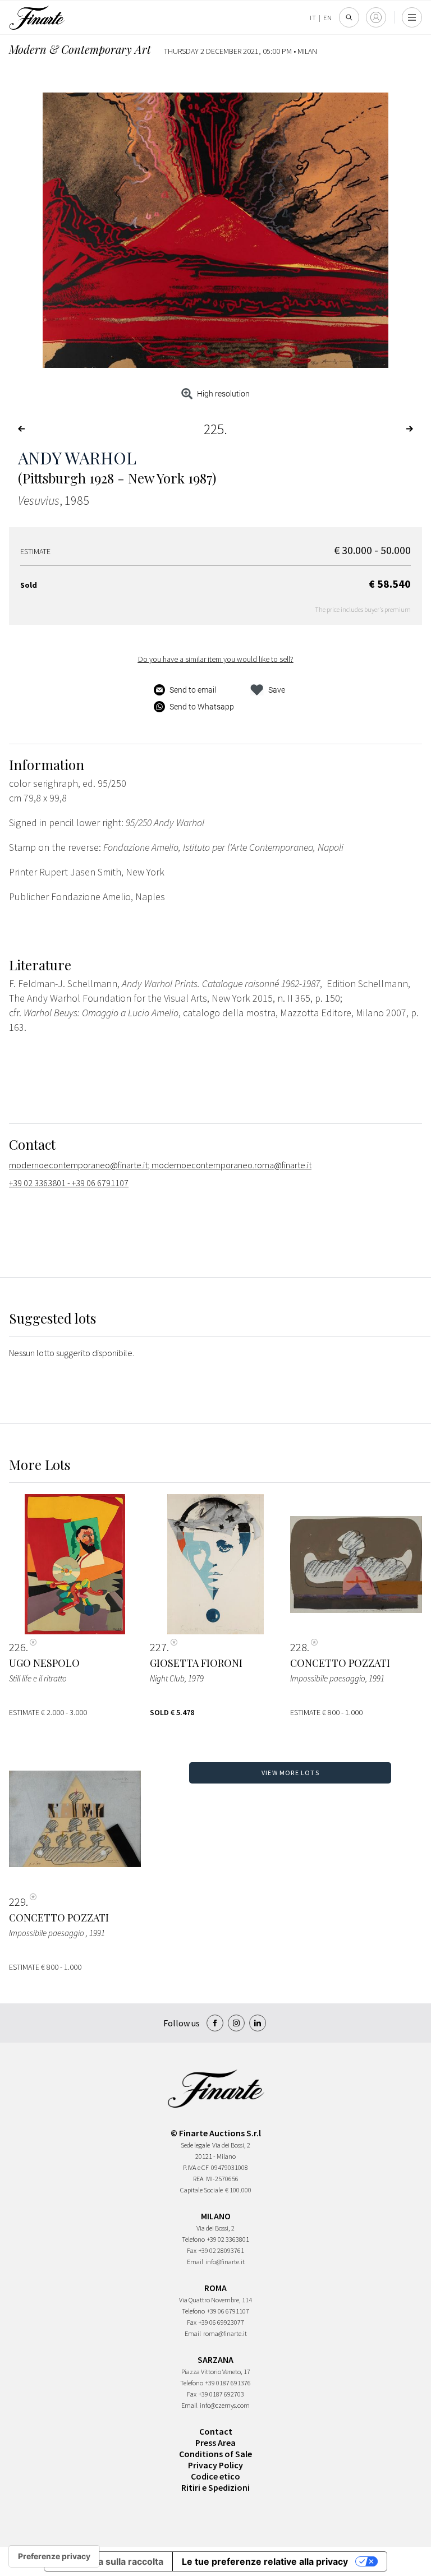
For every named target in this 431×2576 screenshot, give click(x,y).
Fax (192, 2250)
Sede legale (195, 2145)
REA (198, 2179)
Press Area (215, 2443)
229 (17, 1902)
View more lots (290, 1773)
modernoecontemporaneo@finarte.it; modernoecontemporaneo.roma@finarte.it (160, 1165)
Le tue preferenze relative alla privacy (265, 2561)
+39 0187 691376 (228, 2383)
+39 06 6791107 (228, 2311)
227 (158, 1647)
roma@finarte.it (225, 2333)
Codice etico (215, 2476)
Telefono (193, 2239)
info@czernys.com (225, 2405)
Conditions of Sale (215, 2454)
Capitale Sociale (201, 2190)
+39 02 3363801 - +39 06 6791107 (69, 1183)
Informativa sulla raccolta (108, 2561)
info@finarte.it (225, 2262)
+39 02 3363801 (228, 2239)
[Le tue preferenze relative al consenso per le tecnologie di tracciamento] (54, 2556)
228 (299, 1647)
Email (195, 2262)
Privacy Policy (215, 2465)
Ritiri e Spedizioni (215, 2487)
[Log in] (376, 17)
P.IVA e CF (196, 2167)
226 (17, 1647)
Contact (216, 2431)
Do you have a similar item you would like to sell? (216, 659)
